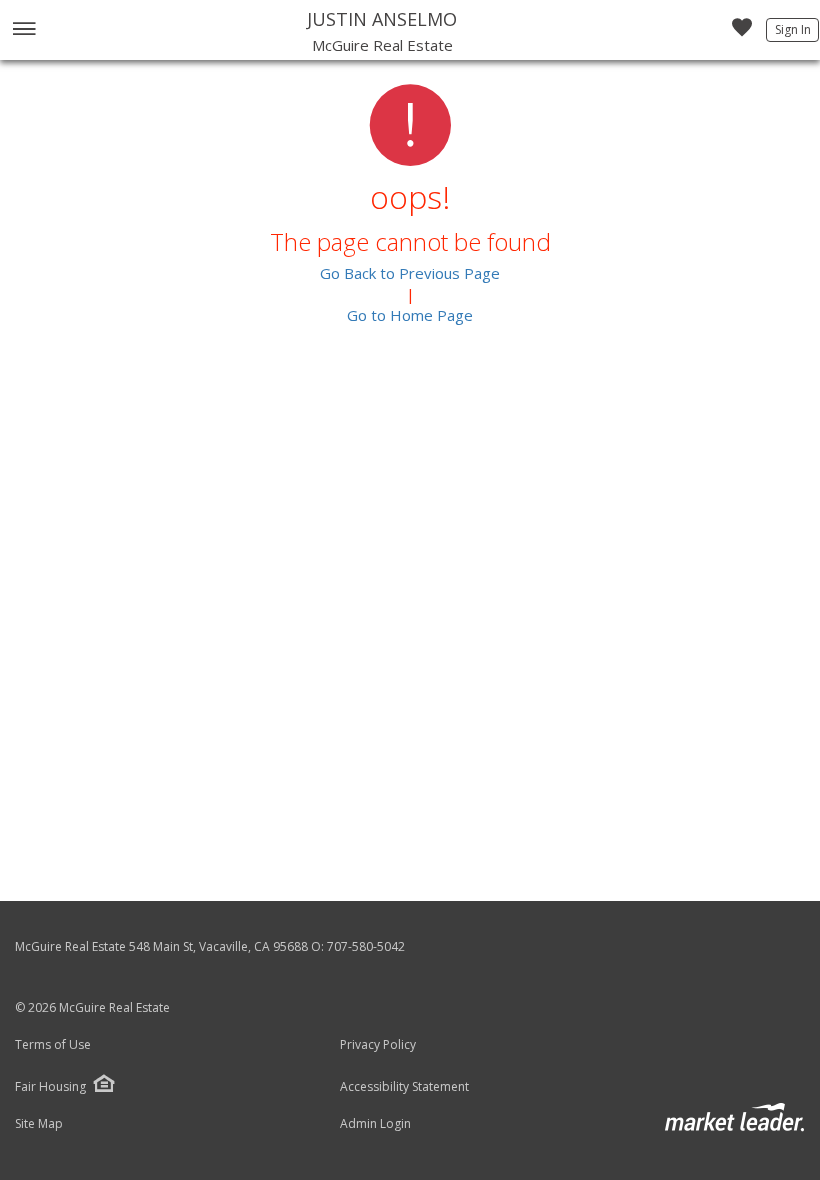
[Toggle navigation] (23, 30)
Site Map (39, 1124)
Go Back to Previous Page (410, 273)
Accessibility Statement (404, 1087)
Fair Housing (50, 1086)
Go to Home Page (410, 315)
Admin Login (375, 1124)
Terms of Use (53, 1045)
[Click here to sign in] (742, 33)
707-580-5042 (366, 946)
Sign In (793, 29)
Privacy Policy (378, 1045)
